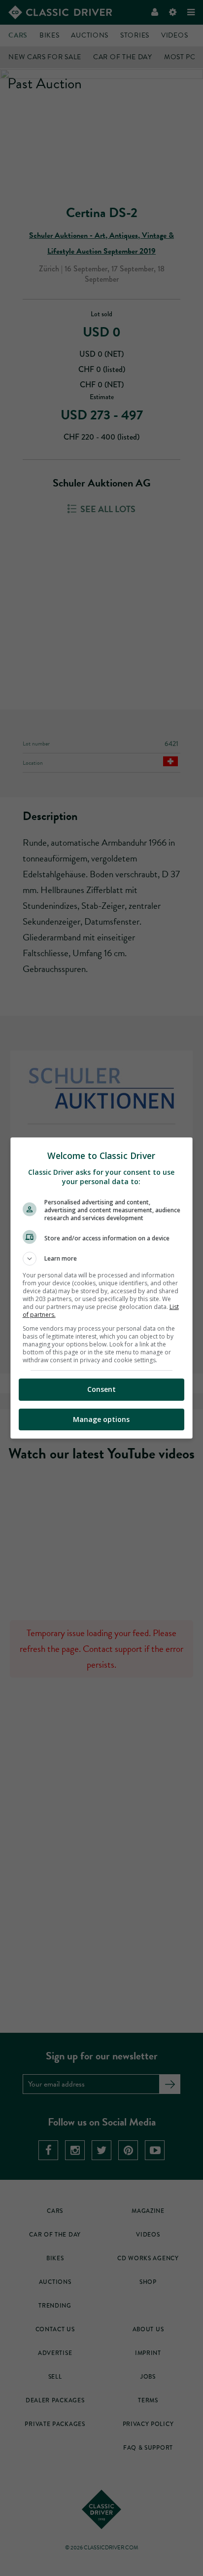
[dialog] (102, 1288)
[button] (102, 1259)
